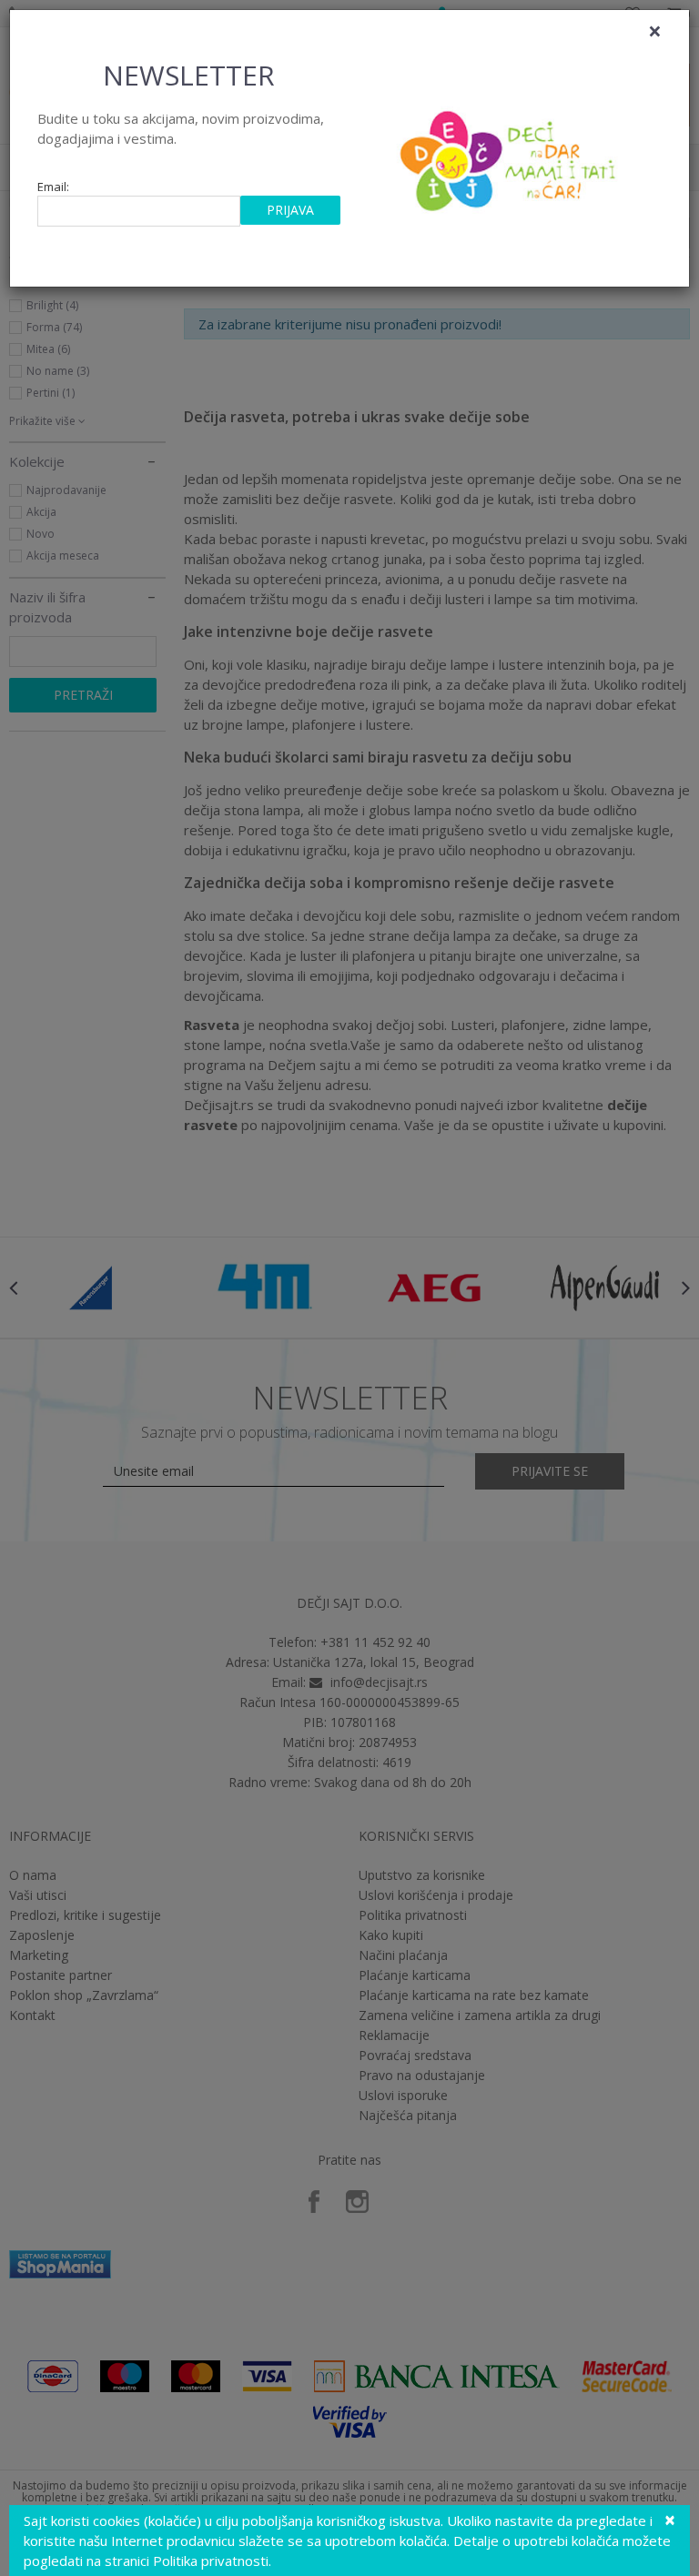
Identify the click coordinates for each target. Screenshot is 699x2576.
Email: (53, 187)
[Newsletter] (510, 156)
